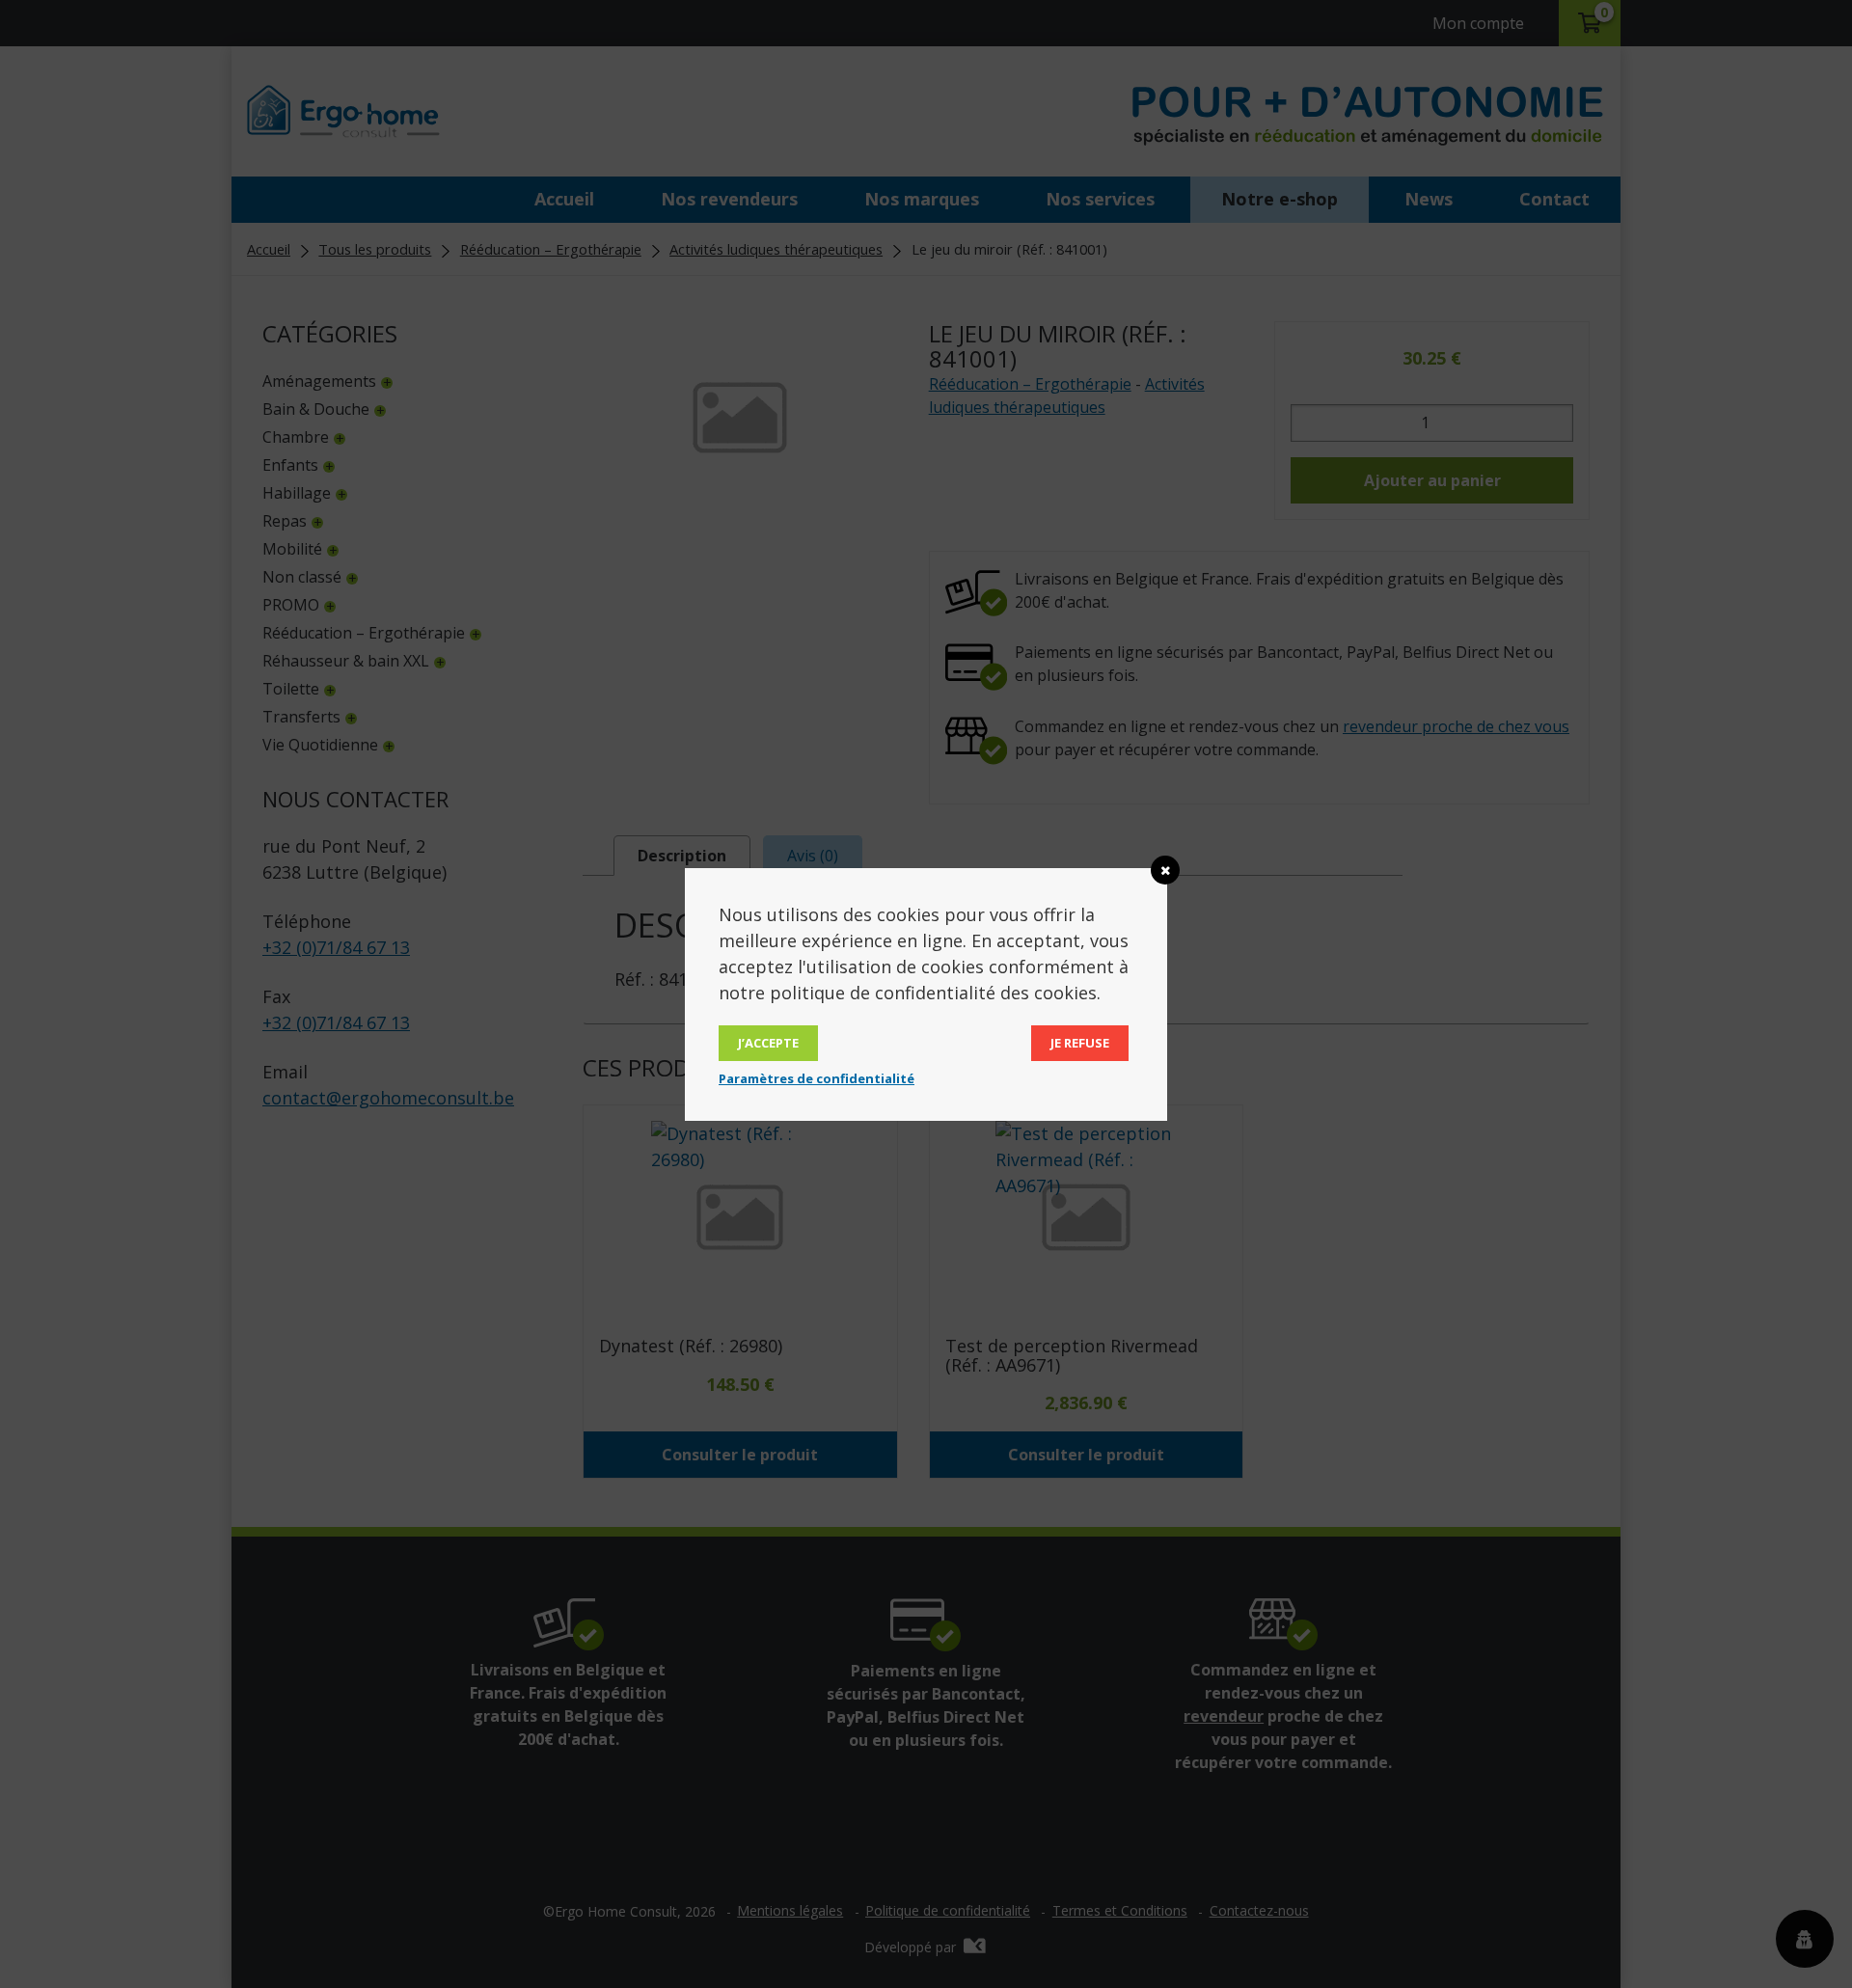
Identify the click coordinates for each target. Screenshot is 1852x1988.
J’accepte (768, 1043)
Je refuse (1080, 1043)
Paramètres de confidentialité (817, 1078)
